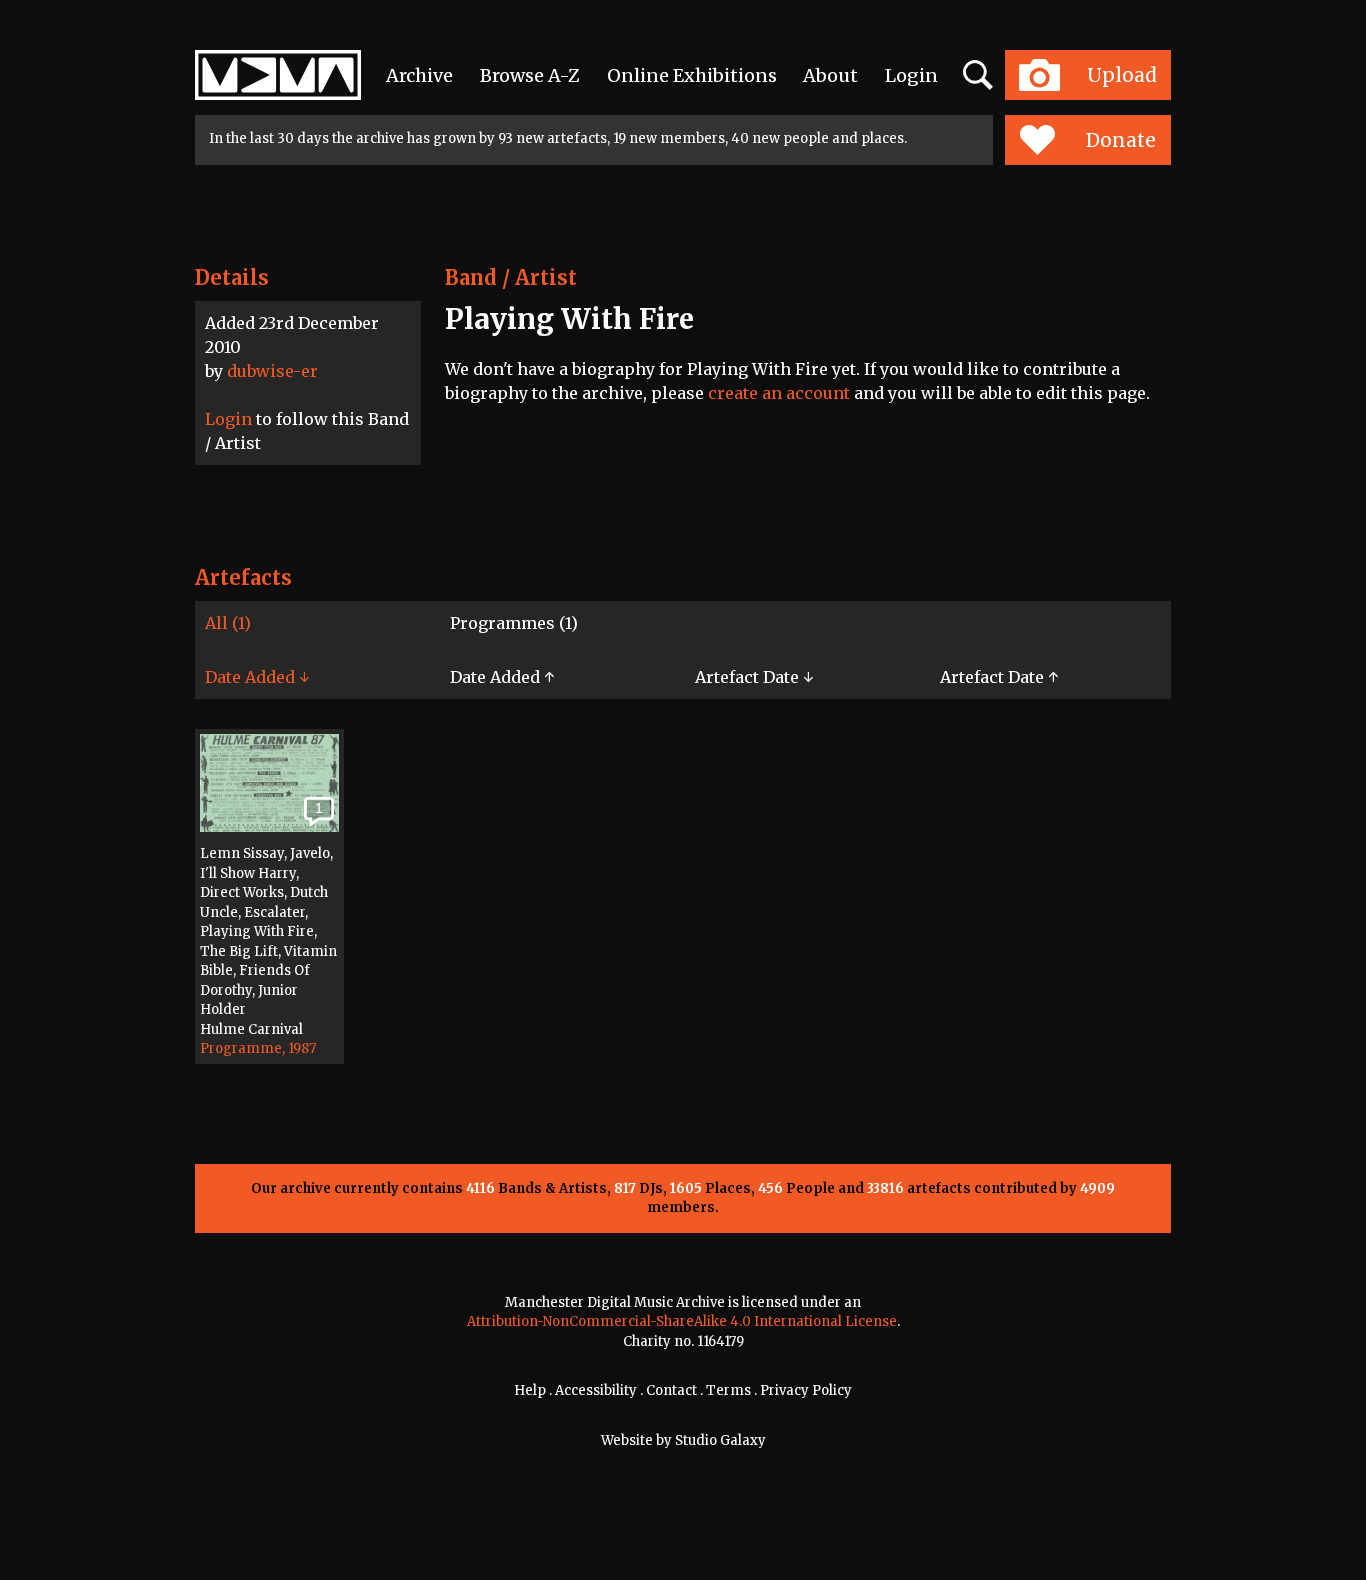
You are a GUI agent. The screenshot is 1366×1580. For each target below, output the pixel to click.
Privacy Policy (806, 1390)
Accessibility (596, 1390)
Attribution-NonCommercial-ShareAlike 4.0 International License (682, 1321)
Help (530, 1390)
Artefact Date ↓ (754, 677)
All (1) (228, 623)
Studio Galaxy (720, 1440)
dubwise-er (272, 371)
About (830, 75)
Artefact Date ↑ (999, 677)
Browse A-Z (530, 75)
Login (911, 75)
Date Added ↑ (502, 677)
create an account (779, 393)
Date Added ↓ (257, 677)
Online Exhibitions (692, 75)
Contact (671, 1390)
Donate (1121, 140)
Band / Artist (511, 277)
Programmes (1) (514, 623)
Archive (419, 75)
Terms (728, 1390)
